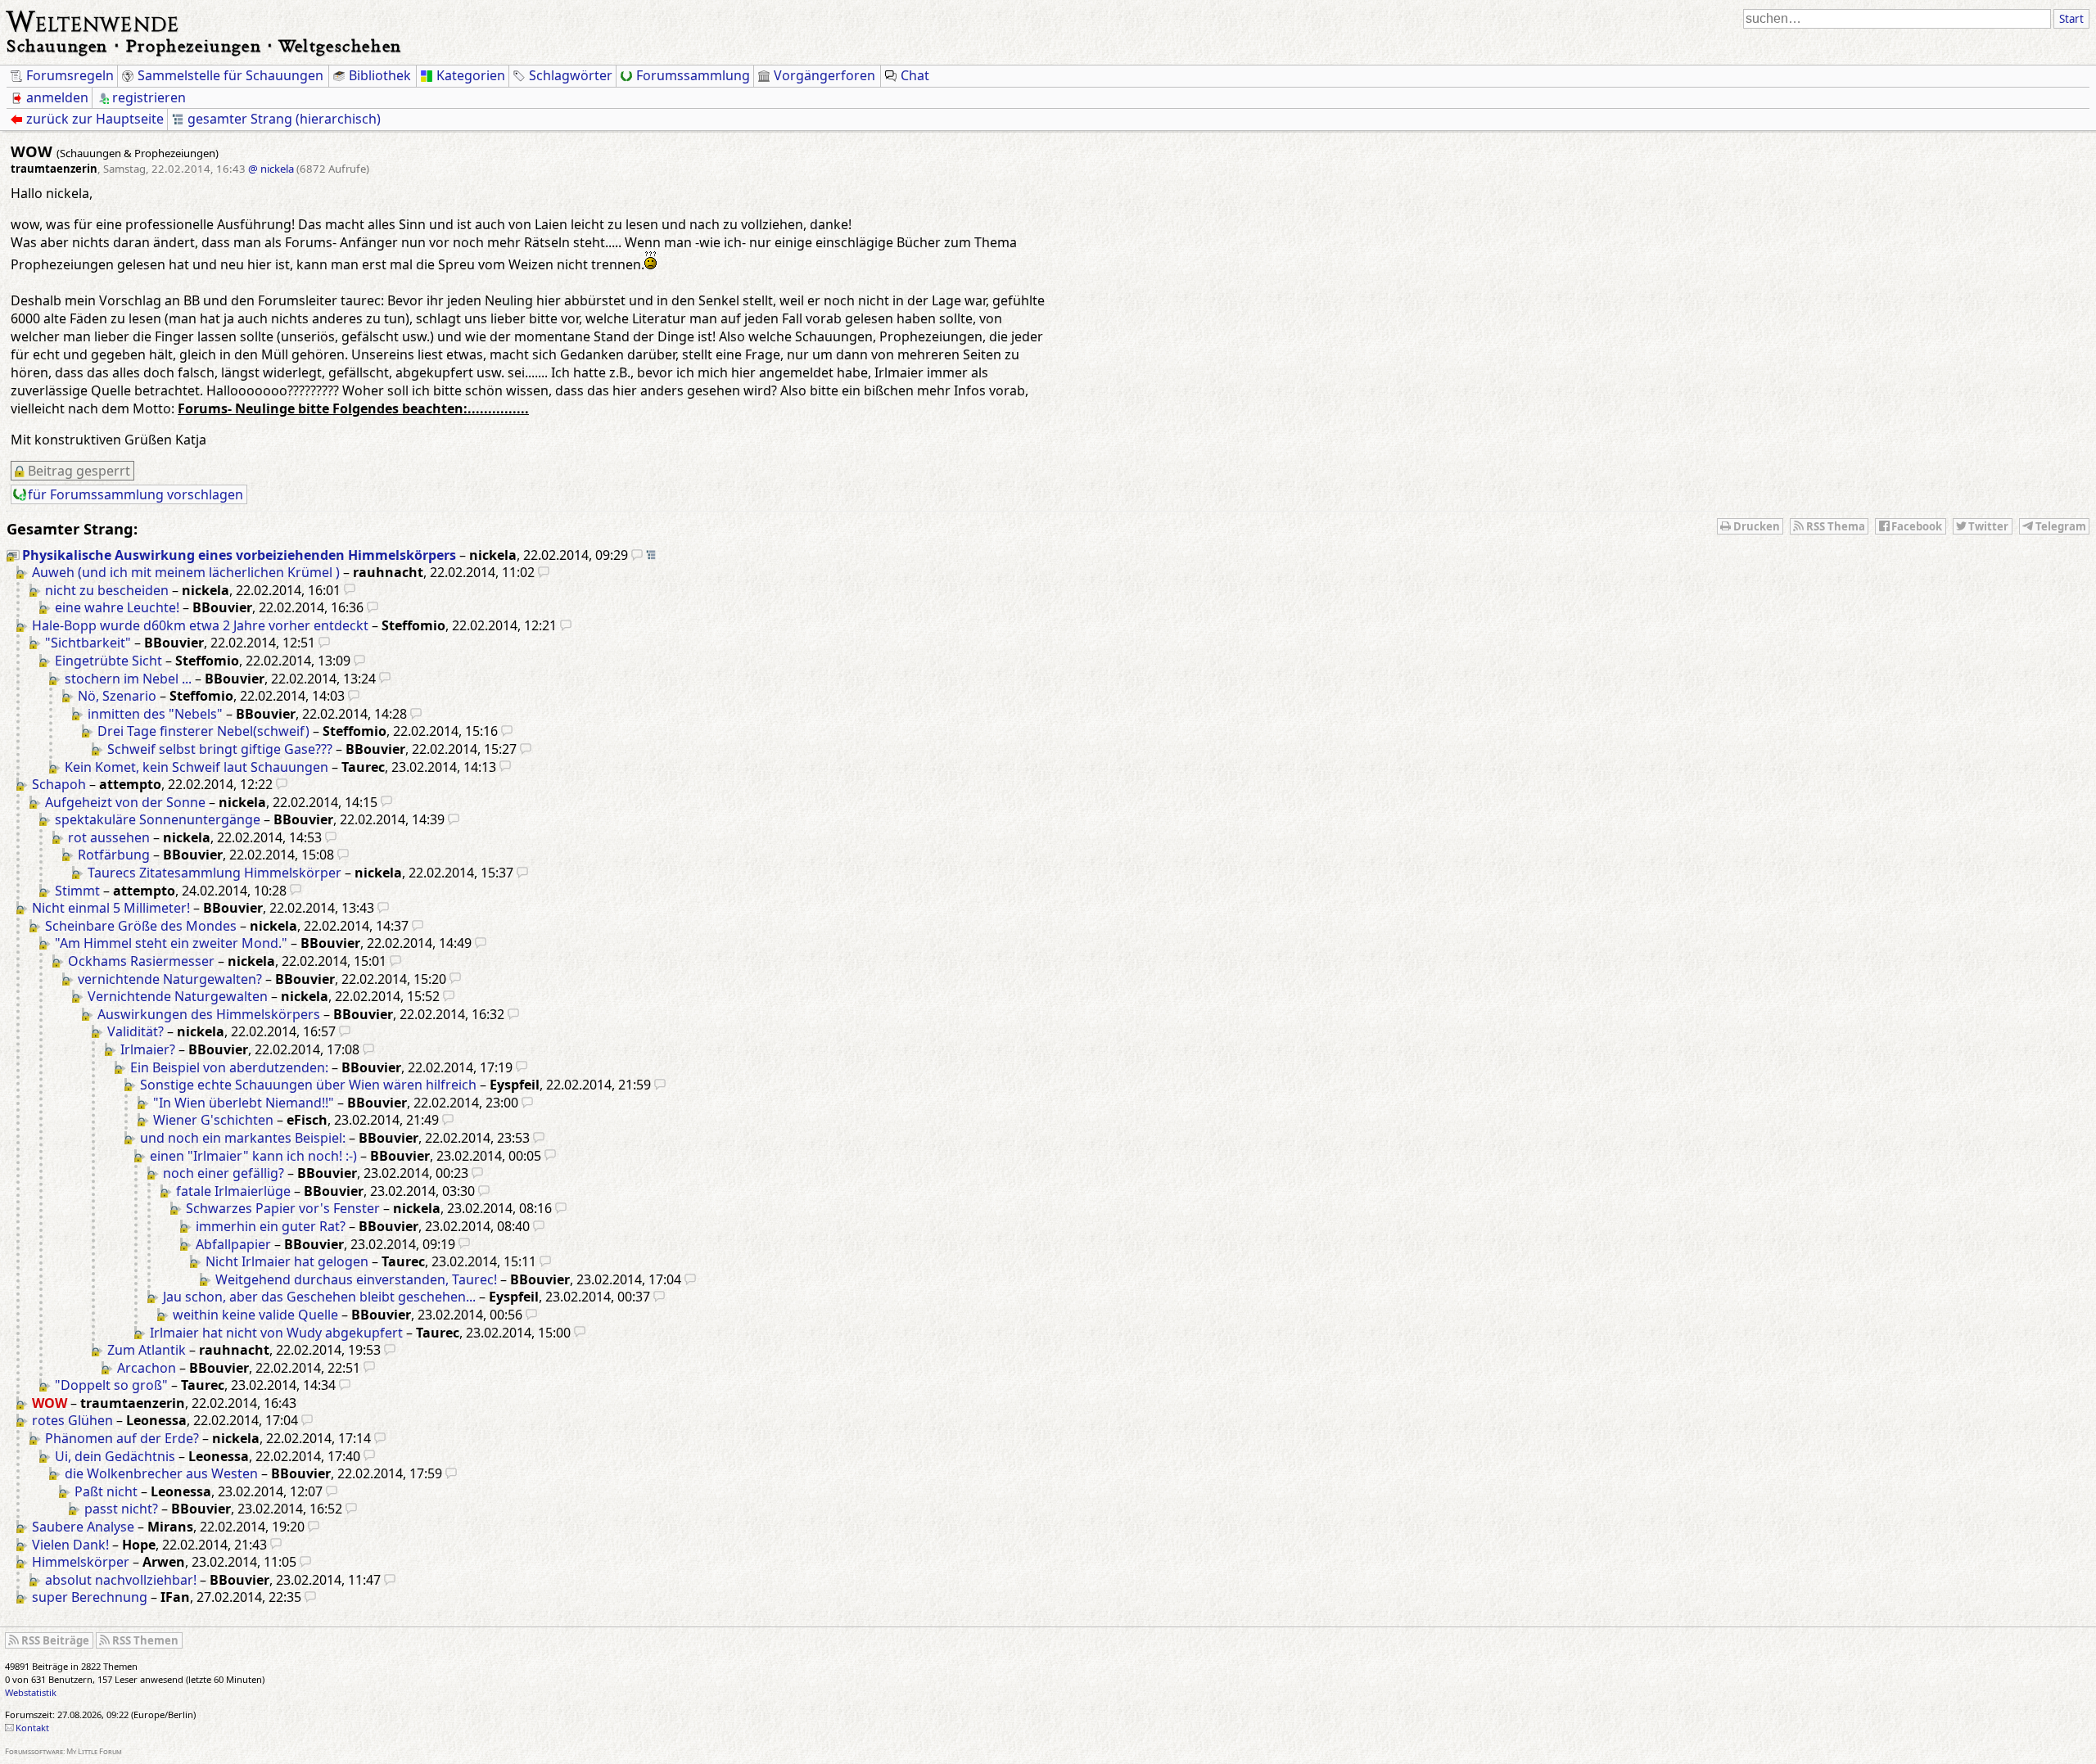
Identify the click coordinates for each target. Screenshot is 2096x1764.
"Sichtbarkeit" (88, 643)
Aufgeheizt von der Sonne (125, 802)
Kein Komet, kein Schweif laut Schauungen (196, 767)
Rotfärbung (114, 855)
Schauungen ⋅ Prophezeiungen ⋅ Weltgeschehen (204, 45)
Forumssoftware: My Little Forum (63, 1751)
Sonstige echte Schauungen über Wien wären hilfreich (308, 1085)
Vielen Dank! (70, 1545)
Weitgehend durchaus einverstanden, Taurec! (356, 1279)
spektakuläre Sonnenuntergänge (158, 819)
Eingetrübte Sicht (108, 661)
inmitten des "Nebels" (155, 714)
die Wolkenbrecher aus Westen (161, 1473)
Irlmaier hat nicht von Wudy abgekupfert (276, 1333)
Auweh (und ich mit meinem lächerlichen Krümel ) (186, 572)
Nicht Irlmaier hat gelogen (287, 1261)
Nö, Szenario (117, 696)
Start (2071, 19)
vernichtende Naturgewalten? (170, 979)
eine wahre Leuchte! (117, 607)
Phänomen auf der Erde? (122, 1438)
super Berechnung (90, 1597)
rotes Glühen (72, 1420)
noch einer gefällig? (224, 1173)
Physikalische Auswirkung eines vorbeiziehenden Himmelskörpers (239, 555)
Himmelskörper (81, 1562)
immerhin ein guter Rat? (271, 1226)
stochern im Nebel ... (128, 679)
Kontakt (32, 1728)
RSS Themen (145, 1640)
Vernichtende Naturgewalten (178, 996)
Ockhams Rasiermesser (141, 961)
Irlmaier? (148, 1049)
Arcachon (147, 1368)
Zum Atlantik (147, 1350)
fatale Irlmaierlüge (233, 1191)
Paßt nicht (106, 1491)
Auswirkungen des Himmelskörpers (209, 1014)
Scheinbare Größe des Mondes (141, 926)
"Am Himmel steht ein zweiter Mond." (171, 943)
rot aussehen (109, 837)
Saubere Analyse (83, 1527)
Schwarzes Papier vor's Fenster (283, 1208)
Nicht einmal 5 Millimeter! (111, 908)
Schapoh (59, 784)
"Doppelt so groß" (111, 1385)
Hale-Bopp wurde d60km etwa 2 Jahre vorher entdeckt (200, 625)
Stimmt (77, 891)
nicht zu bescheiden (107, 590)
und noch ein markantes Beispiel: (243, 1138)
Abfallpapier (233, 1244)
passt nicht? (121, 1509)
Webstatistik (31, 1692)
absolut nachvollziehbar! (121, 1580)
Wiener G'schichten (213, 1120)
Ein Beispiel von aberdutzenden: (229, 1067)
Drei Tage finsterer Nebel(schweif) (203, 731)
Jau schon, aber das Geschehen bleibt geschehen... (319, 1297)
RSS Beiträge (55, 1640)
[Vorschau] (637, 555)
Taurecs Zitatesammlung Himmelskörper (215, 873)
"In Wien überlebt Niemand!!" (244, 1103)
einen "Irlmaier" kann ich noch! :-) (253, 1156)
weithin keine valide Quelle (255, 1315)
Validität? (136, 1031)
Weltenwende (93, 20)
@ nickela (271, 169)
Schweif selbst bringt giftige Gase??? (220, 749)
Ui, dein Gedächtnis (115, 1456)
